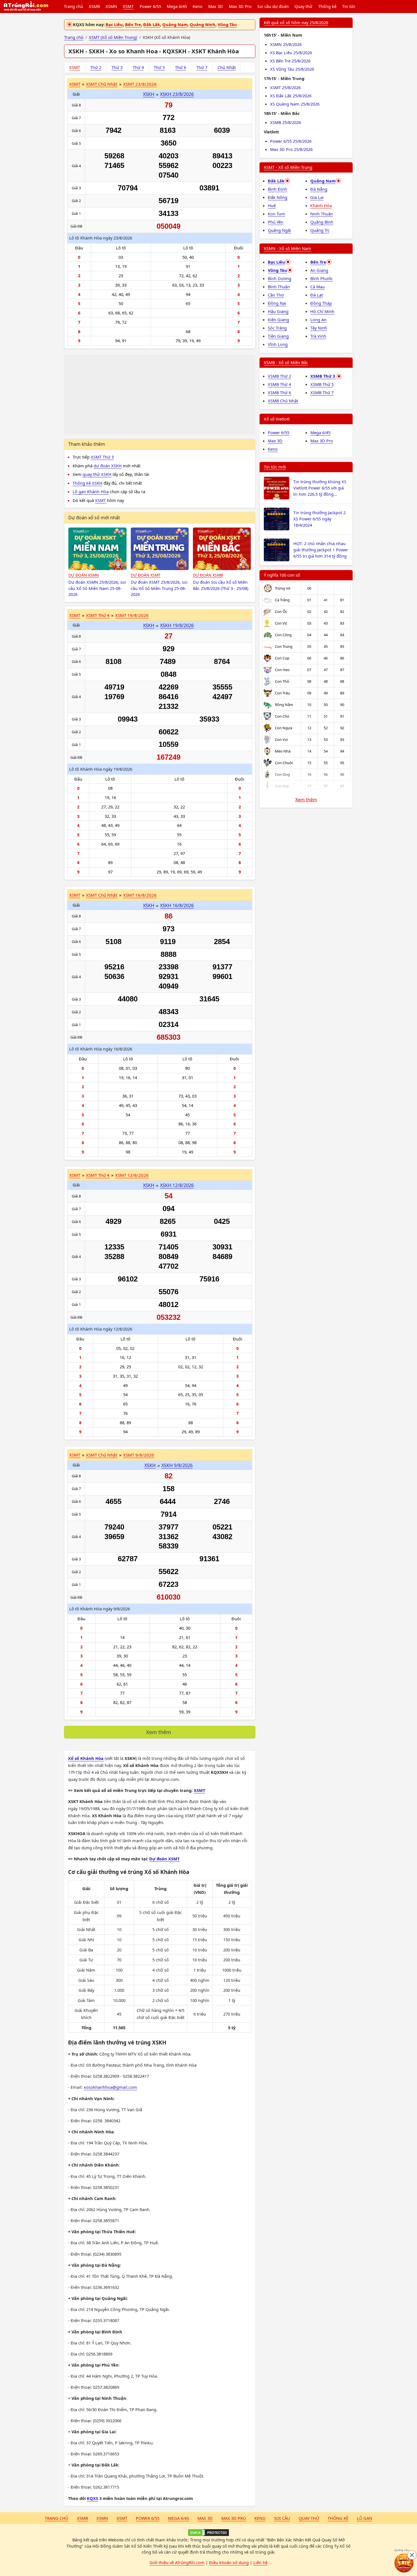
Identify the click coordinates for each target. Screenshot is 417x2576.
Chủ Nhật (227, 67)
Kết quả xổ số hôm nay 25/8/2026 (296, 22)
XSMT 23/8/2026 (140, 84)
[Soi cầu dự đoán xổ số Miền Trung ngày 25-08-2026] (160, 549)
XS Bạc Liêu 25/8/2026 (291, 52)
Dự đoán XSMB (208, 575)
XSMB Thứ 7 (322, 392)
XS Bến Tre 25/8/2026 (290, 61)
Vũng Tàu (227, 24)
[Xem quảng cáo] (404, 2563)
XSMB (94, 6)
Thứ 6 (181, 67)
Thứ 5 (159, 67)
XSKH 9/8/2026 (177, 1465)
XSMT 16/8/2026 (140, 895)
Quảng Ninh (203, 24)
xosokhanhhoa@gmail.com (110, 2087)
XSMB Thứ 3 (323, 376)
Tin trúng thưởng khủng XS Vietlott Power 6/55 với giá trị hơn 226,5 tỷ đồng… (320, 488)
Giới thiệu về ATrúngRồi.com (177, 2562)
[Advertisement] (160, 395)
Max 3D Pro (240, 6)
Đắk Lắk (152, 24)
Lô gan (365, 2518)
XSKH (149, 94)
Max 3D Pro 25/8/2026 (291, 149)
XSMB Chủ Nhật (283, 401)
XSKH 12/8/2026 (177, 1185)
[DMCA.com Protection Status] (208, 2533)
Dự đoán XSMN (84, 575)
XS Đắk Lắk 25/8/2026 (291, 96)
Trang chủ (73, 6)
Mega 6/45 (177, 6)
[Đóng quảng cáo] (412, 2555)
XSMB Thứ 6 (279, 392)
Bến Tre (133, 24)
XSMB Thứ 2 (279, 376)
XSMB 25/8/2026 (286, 122)
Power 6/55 (150, 6)
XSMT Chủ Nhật (102, 84)
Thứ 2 (96, 67)
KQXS (92, 2498)
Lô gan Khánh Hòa (91, 491)
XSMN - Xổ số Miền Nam (288, 248)
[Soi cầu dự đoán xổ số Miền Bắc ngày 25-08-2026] (222, 549)
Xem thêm (159, 1732)
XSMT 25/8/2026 (285, 87)
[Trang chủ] (26, 7)
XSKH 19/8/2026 (177, 625)
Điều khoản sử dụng (229, 2562)
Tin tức (349, 6)
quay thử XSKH (97, 474)
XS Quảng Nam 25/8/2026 (295, 104)
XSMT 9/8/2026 (139, 1455)
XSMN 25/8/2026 (286, 44)
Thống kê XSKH (88, 483)
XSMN (111, 6)
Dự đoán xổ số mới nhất (94, 518)
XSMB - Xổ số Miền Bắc (286, 362)
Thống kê (327, 6)
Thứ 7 (202, 67)
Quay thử (303, 6)
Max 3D (216, 6)
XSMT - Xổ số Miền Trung (288, 167)
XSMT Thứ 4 (98, 615)
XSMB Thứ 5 (322, 384)
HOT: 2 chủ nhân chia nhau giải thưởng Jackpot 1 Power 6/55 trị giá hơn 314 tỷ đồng (321, 550)
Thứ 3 (117, 67)
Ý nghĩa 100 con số (282, 575)
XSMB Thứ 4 (279, 384)
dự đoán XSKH (108, 466)
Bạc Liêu (114, 24)
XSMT (128, 6)
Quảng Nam (175, 24)
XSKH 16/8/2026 (177, 905)
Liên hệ (260, 2562)
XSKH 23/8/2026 (177, 94)
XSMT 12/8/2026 (132, 1175)
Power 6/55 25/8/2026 (291, 141)
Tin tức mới (275, 467)
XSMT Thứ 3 (102, 457)
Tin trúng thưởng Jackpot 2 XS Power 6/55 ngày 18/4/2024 (319, 519)
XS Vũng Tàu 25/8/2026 (292, 69)
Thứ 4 (138, 67)
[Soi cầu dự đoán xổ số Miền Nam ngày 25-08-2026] (97, 549)
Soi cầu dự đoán (273, 6)
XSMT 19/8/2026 (132, 615)
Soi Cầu (282, 2518)
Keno (198, 6)
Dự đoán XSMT (146, 575)
